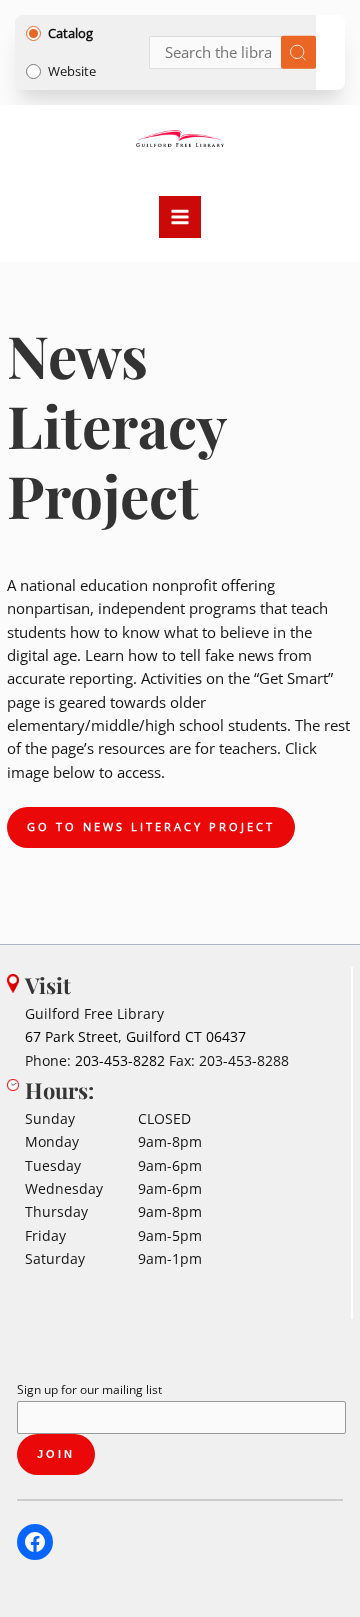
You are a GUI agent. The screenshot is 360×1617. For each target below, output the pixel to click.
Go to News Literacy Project (151, 826)
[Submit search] (298, 52)
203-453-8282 (120, 1060)
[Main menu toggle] (180, 217)
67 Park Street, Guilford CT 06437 (135, 1036)
